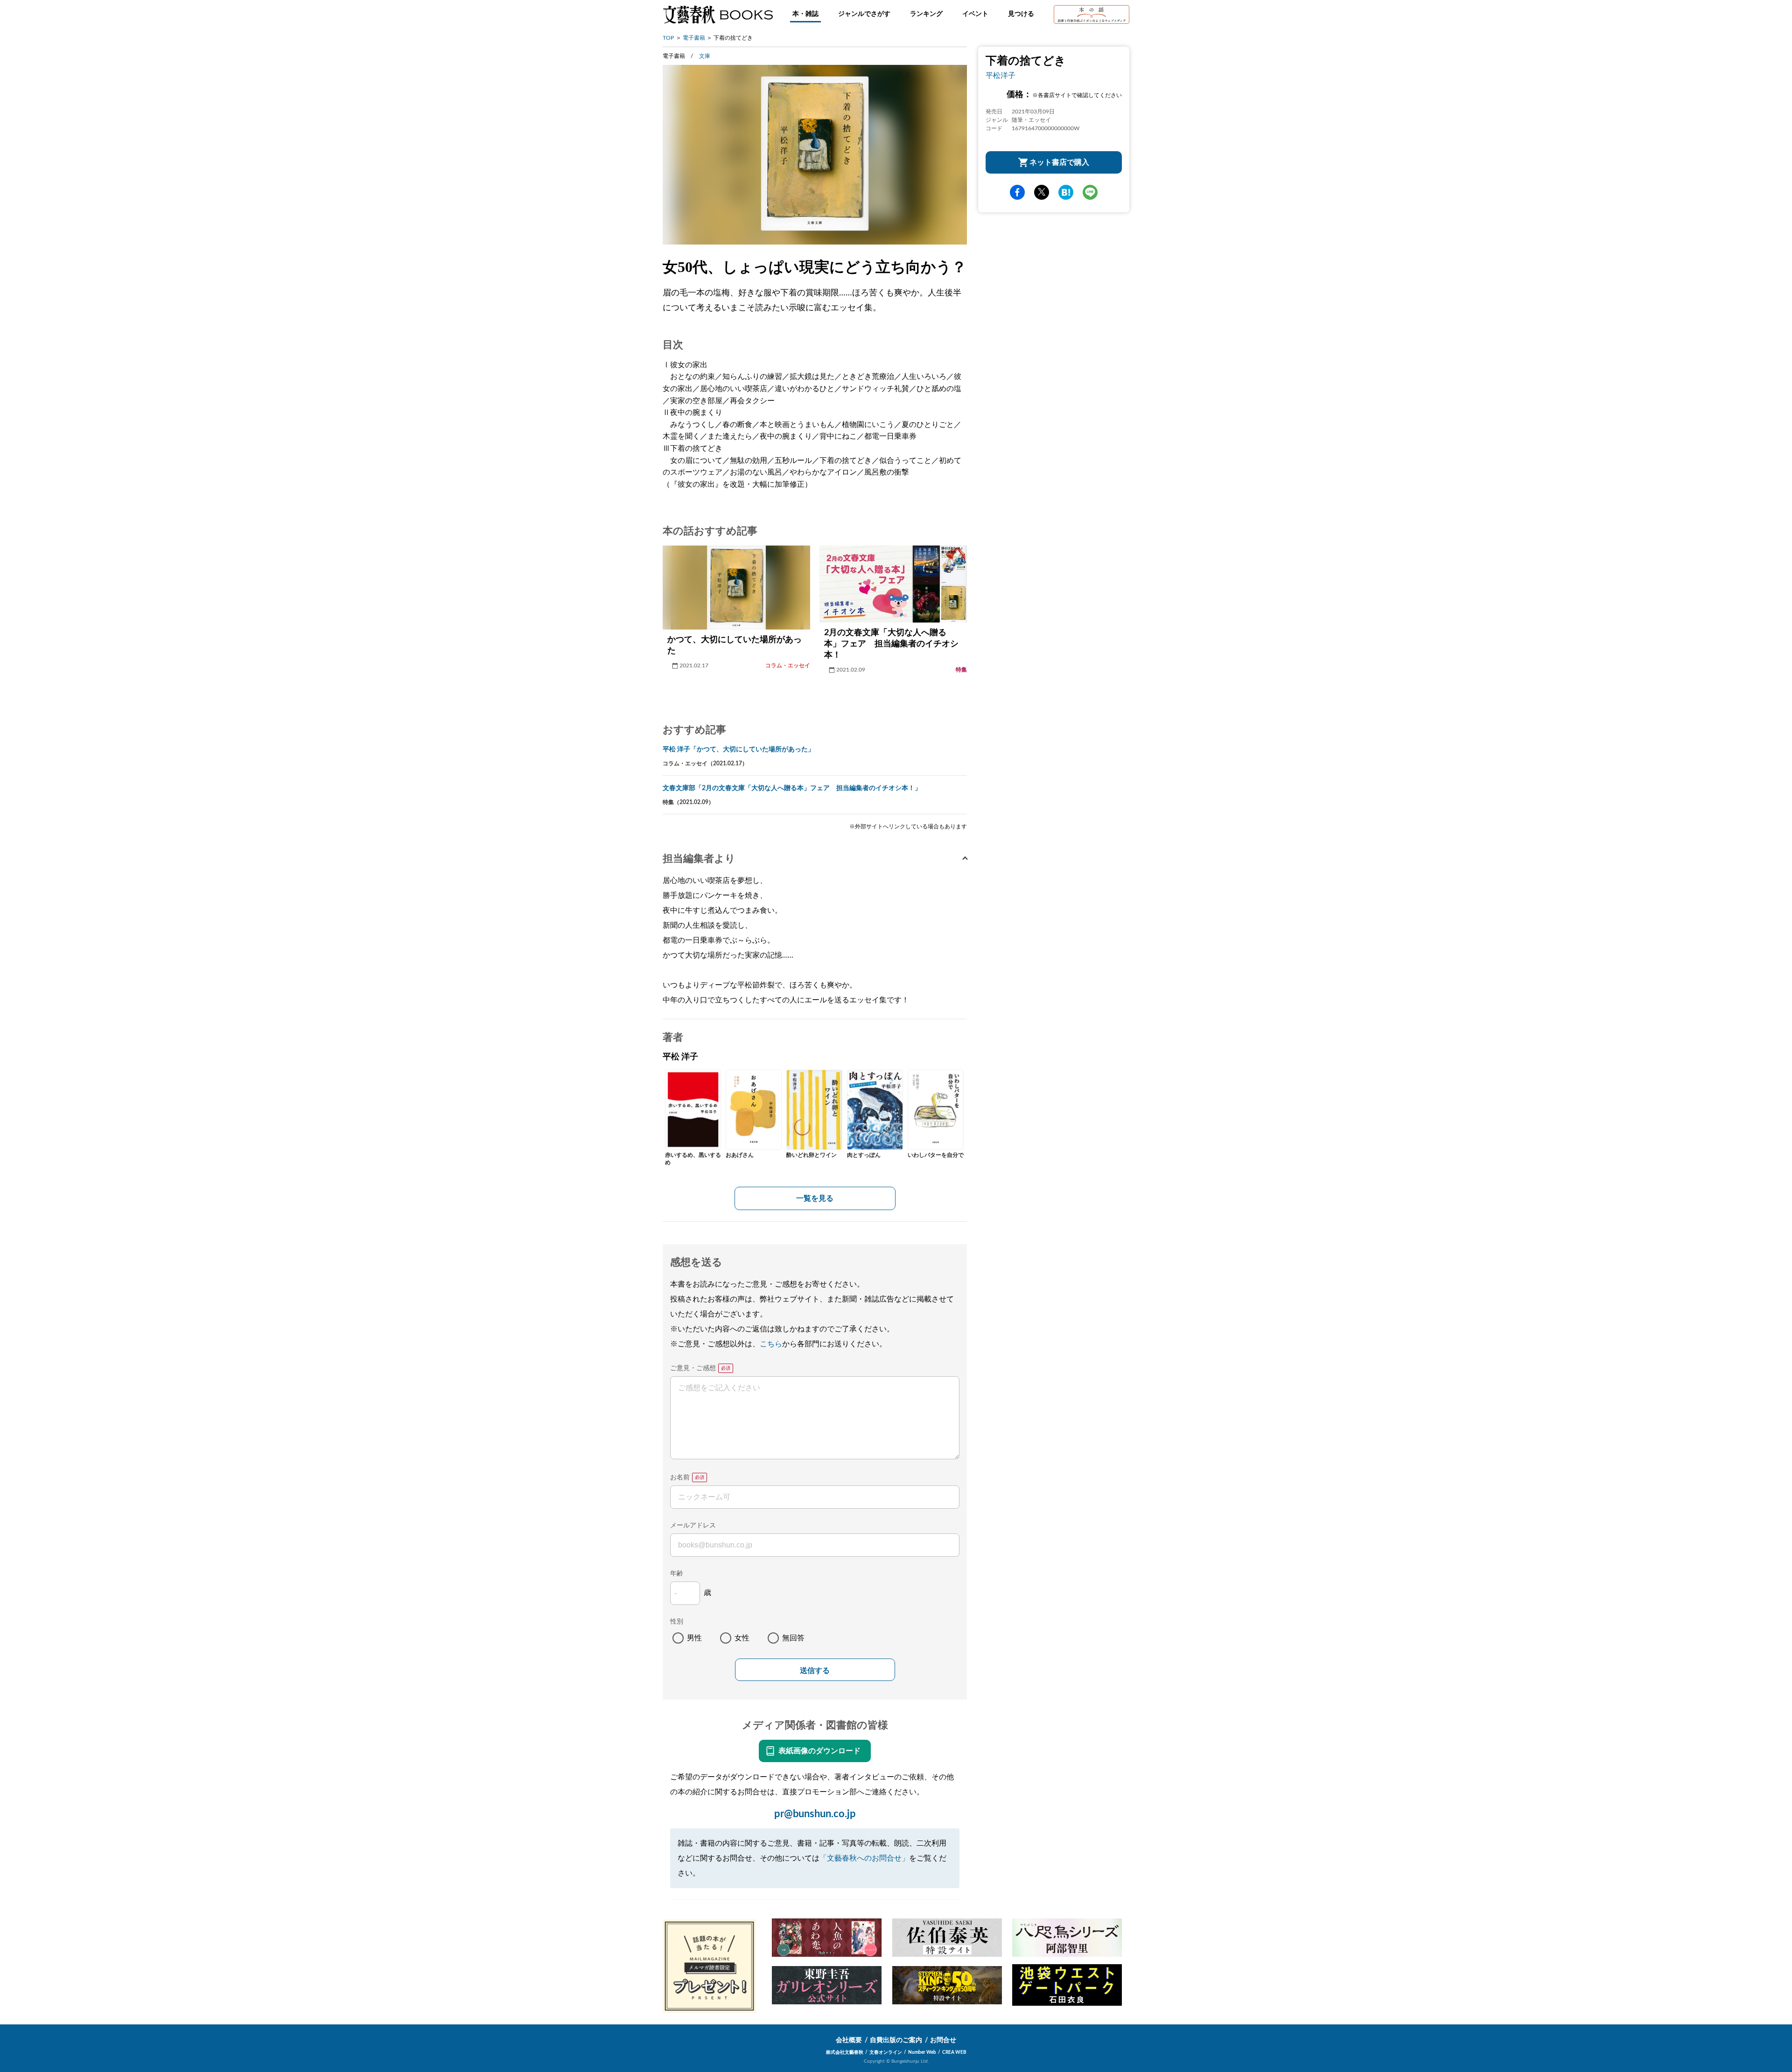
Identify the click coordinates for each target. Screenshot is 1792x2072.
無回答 (793, 1638)
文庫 (705, 56)
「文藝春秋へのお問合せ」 (864, 1858)
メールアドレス (693, 1526)
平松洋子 (1001, 76)
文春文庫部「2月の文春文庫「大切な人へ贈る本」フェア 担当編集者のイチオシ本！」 (792, 788)
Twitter (1042, 192)
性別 (677, 1622)
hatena (1066, 192)
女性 (742, 1638)
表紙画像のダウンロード (819, 1751)
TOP (668, 38)
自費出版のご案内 (896, 2040)
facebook (1017, 192)
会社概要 (849, 2040)
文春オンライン (886, 2052)
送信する (815, 1670)
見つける (1021, 14)
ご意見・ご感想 (693, 1368)
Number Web (922, 2052)
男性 (694, 1638)
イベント (975, 14)
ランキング (926, 14)
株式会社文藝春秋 (845, 2052)
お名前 (680, 1477)
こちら (771, 1344)
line (1090, 192)
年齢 (677, 1574)
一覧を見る (815, 1198)
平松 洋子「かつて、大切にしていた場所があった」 (738, 749)
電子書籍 (694, 38)
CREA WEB (954, 2052)
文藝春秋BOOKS (718, 14)
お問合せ (943, 2040)
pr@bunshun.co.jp (815, 1814)
